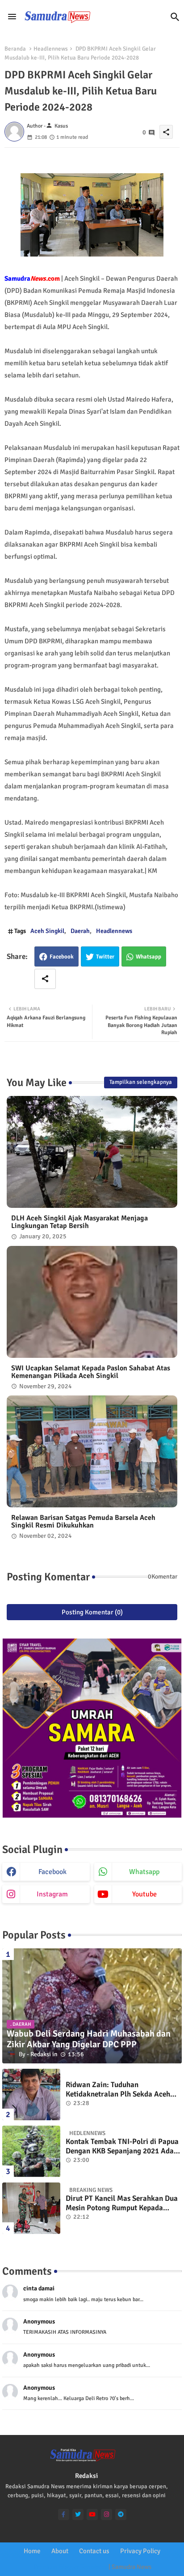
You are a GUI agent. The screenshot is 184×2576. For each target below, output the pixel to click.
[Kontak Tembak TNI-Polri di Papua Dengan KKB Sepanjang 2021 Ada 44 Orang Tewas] (31, 2151)
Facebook (62, 957)
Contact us (94, 2551)
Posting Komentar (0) (92, 1612)
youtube (144, 1894)
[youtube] (92, 2514)
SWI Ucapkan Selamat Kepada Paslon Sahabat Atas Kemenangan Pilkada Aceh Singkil (91, 1372)
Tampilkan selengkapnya (141, 1082)
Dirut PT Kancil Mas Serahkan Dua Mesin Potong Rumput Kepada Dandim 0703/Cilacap (122, 2203)
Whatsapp (148, 957)
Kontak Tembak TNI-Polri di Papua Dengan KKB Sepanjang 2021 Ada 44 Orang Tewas (122, 2146)
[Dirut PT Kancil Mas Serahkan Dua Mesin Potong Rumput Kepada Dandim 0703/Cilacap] (31, 2208)
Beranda (15, 49)
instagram (52, 1894)
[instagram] (107, 2514)
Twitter (105, 957)
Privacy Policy (140, 2551)
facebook (52, 1872)
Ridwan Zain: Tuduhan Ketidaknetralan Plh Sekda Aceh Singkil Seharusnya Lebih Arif (118, 2090)
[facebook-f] (64, 2514)
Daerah (80, 931)
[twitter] (78, 2514)
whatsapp (144, 1872)
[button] (175, 17)
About (60, 2551)
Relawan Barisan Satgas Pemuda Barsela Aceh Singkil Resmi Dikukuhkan (83, 1522)
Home (32, 2551)
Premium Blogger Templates (70, 2567)
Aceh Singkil (47, 931)
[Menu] (12, 17)
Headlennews (51, 49)
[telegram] (121, 2514)
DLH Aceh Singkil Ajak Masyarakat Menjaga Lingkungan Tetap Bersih (79, 1222)
